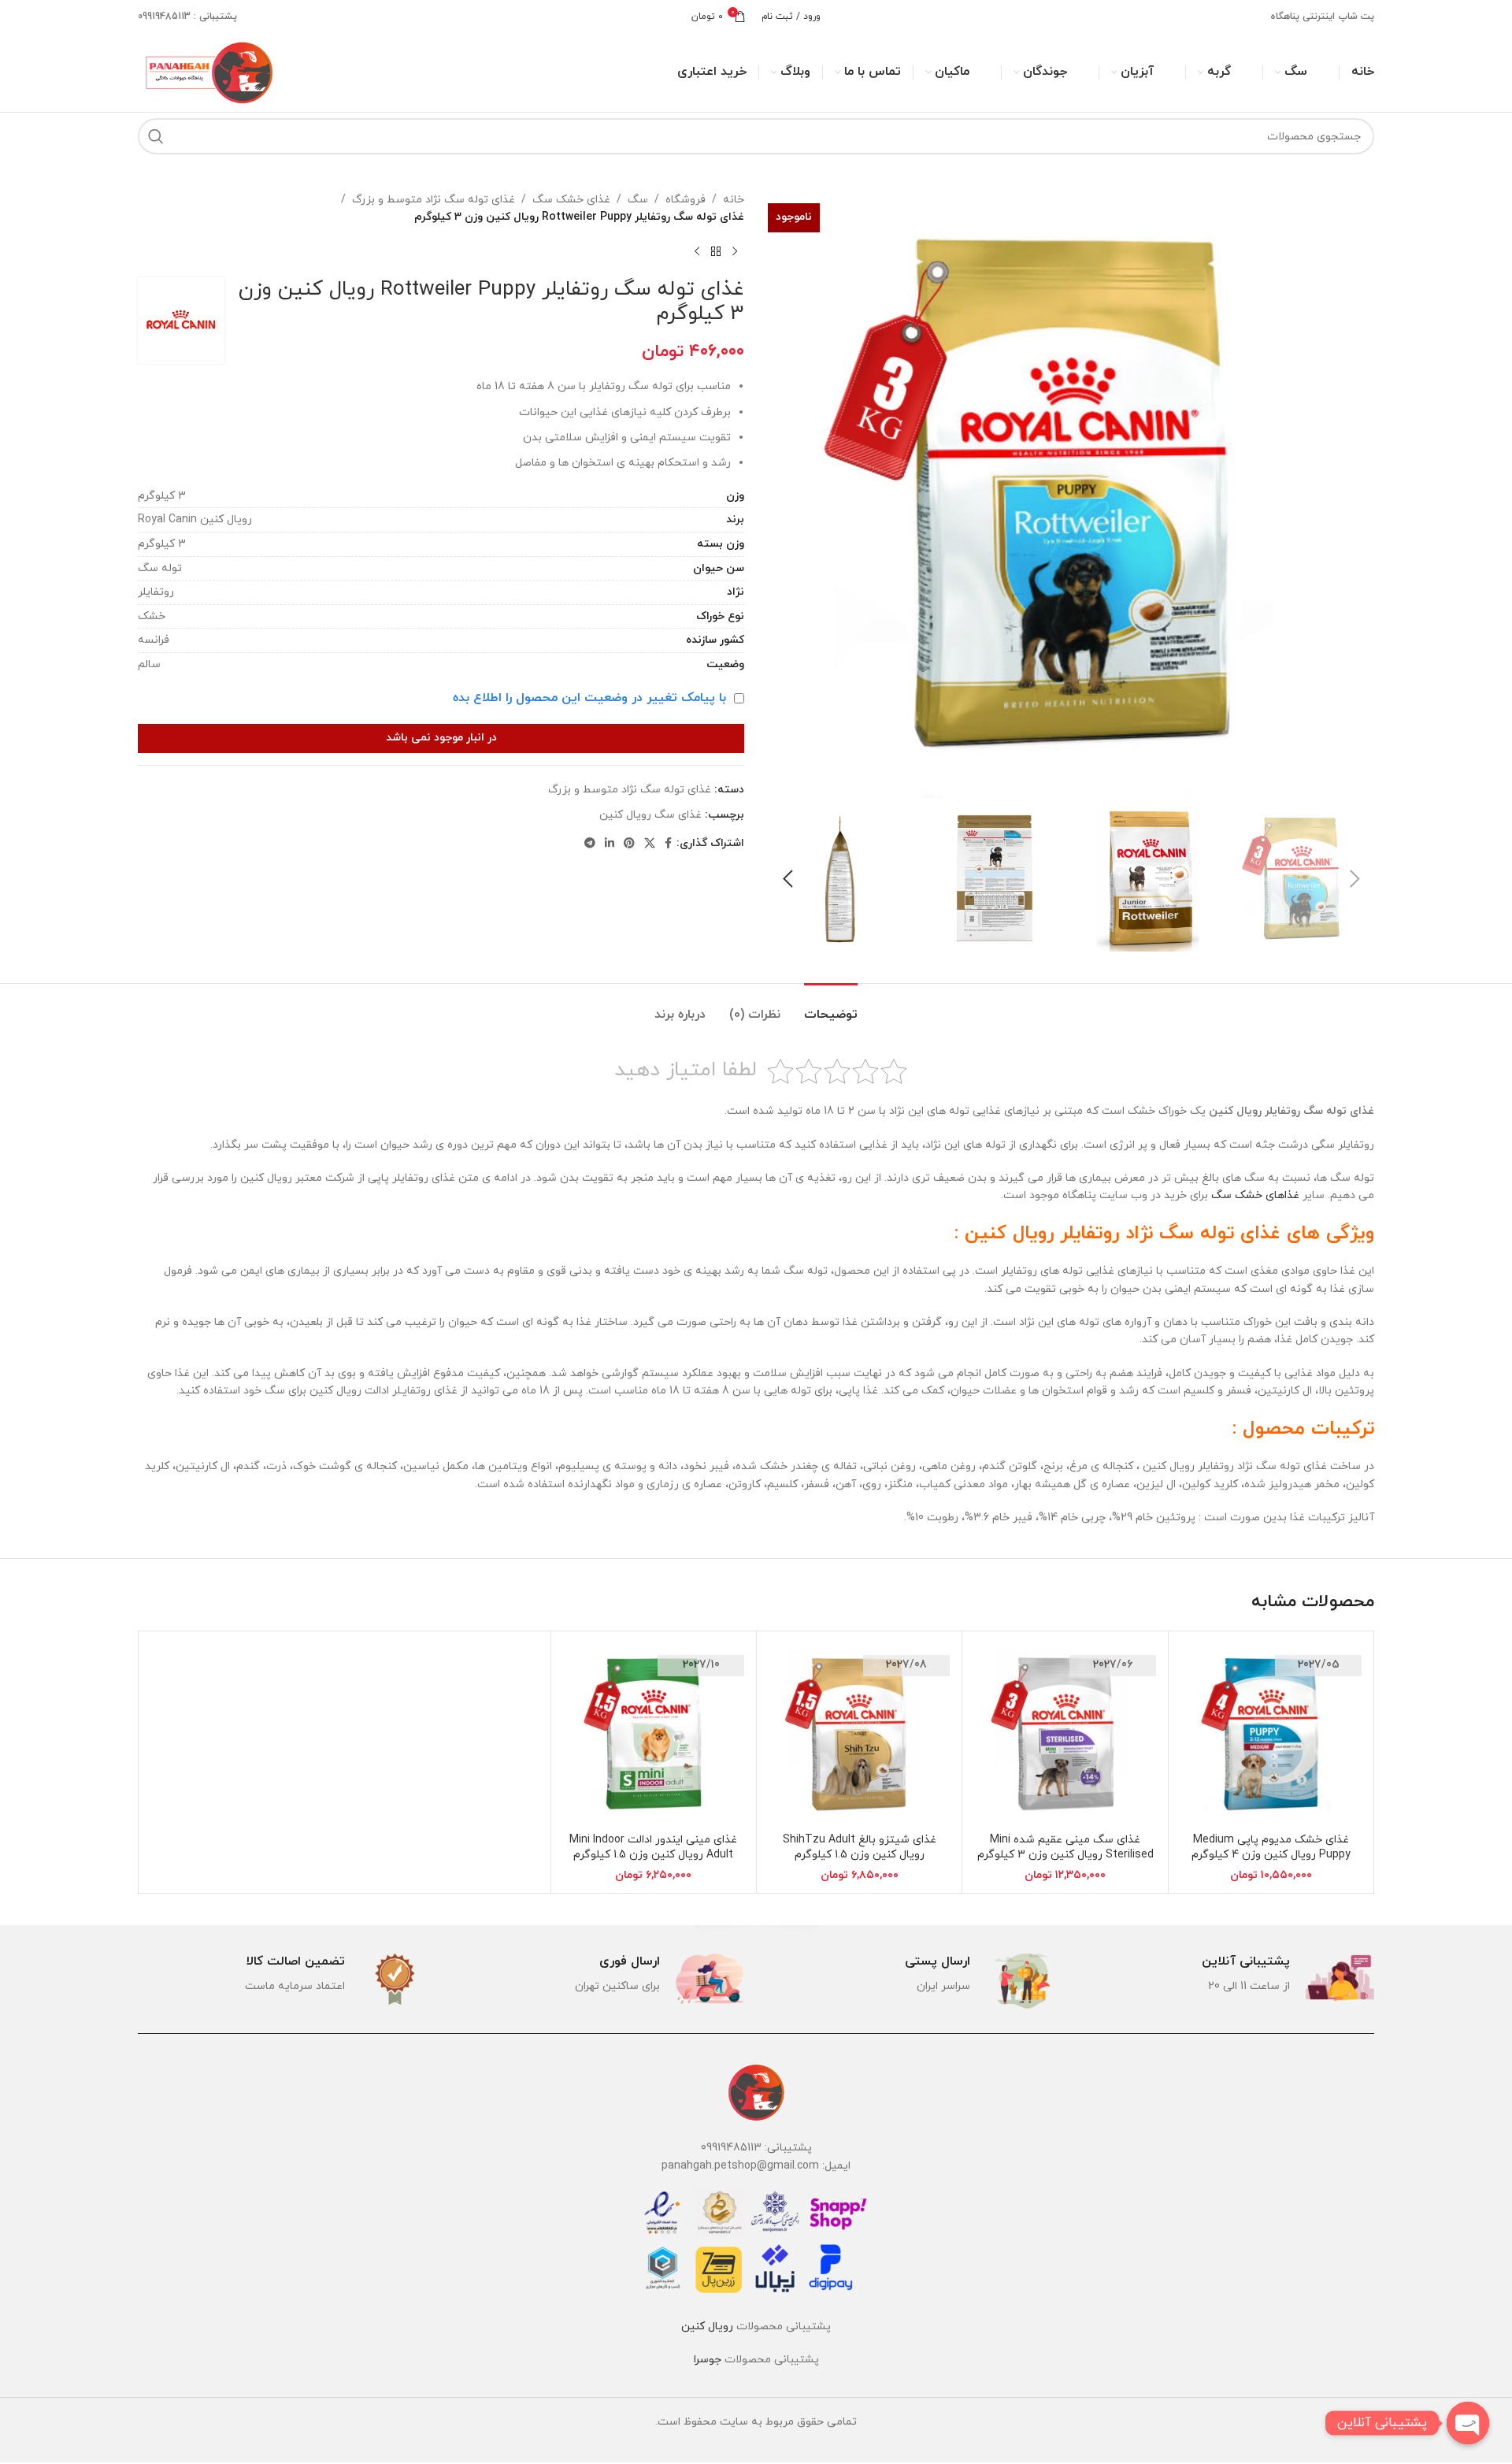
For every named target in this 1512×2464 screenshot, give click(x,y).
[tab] (831, 1007)
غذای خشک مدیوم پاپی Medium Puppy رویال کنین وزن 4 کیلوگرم (1271, 1848)
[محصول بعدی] (697, 252)
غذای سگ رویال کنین (650, 815)
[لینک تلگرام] (590, 844)
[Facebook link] (668, 844)
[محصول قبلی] (735, 252)
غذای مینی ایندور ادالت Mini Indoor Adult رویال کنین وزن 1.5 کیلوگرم (653, 1848)
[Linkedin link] (610, 844)
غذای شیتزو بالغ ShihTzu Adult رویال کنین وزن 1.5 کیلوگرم (860, 1848)
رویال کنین (707, 2327)
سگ (638, 200)
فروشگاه (686, 200)
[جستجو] (156, 136)
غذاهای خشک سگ (1255, 1195)
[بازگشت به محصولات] (716, 252)
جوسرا (708, 2360)
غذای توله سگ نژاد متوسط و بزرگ (434, 200)
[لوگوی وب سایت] (207, 71)
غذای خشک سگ (571, 200)
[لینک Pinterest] (629, 844)
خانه (734, 200)
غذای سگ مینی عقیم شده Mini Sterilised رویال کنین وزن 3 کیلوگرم (1065, 1848)
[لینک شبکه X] (650, 844)
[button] (1354, 879)
